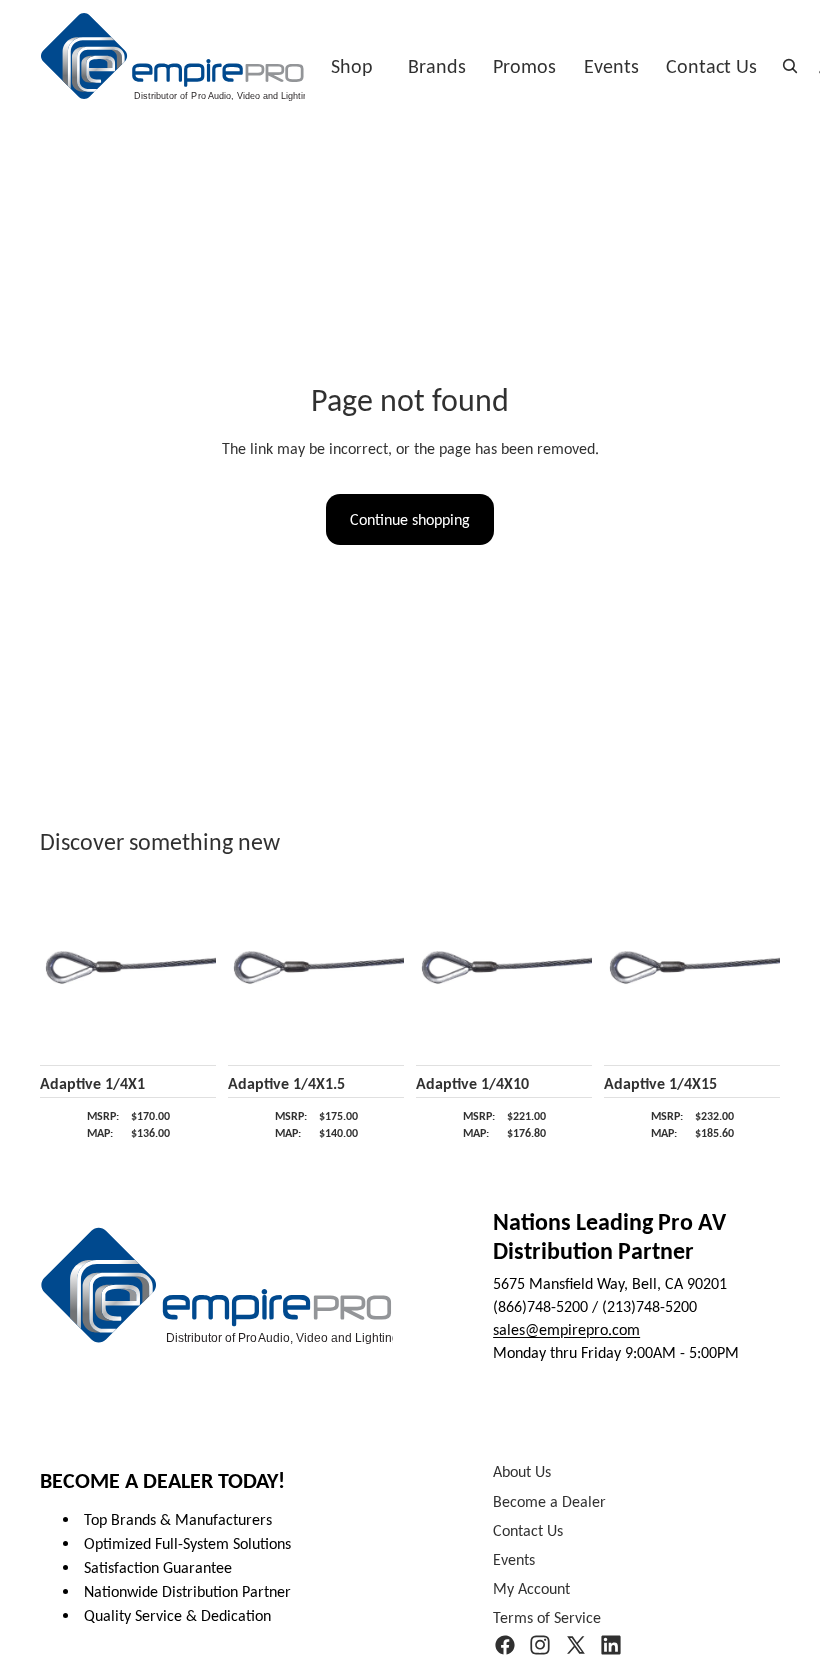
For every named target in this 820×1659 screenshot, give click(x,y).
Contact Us (711, 66)
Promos (524, 66)
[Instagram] (540, 1646)
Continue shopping (410, 519)
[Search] (790, 66)
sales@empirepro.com (566, 1329)
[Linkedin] (611, 1646)
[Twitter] (576, 1646)
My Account (531, 1589)
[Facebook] (505, 1646)
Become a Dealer (549, 1501)
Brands (437, 66)
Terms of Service (547, 1618)
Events (611, 66)
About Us (522, 1472)
